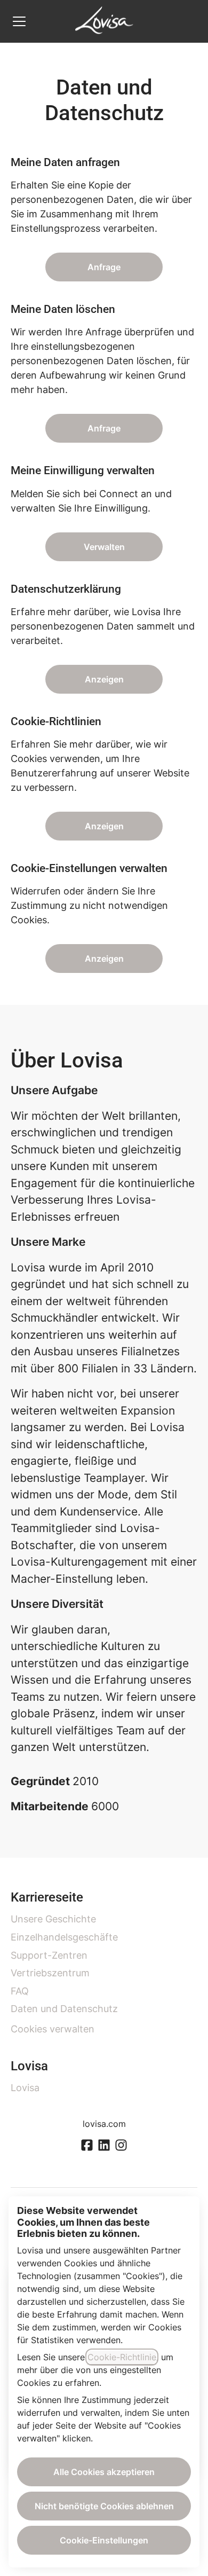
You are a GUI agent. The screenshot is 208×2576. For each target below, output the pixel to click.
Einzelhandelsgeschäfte (64, 1937)
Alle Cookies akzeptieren (104, 2472)
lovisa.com (104, 2124)
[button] (104, 959)
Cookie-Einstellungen (104, 2540)
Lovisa (25, 2088)
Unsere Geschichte (53, 1919)
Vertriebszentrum (50, 1973)
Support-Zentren (49, 1955)
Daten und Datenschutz (64, 2009)
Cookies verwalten (53, 2029)
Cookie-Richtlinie (122, 2357)
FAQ (20, 1991)
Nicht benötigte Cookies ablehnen (104, 2506)
